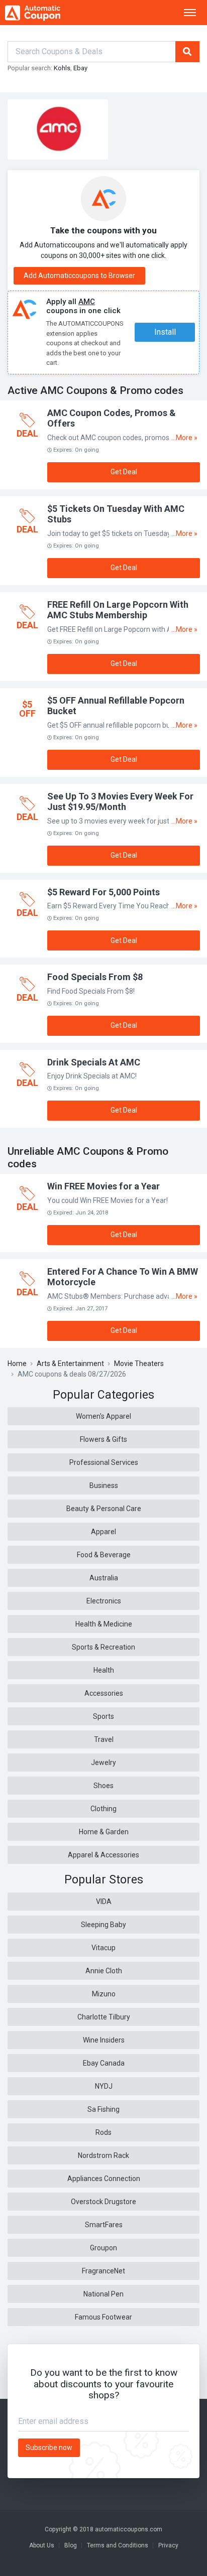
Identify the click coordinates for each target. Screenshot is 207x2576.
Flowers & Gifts (103, 1439)
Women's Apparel (103, 1416)
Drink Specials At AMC (94, 1062)
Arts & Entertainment (70, 1364)
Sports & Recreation (103, 1647)
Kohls (62, 68)
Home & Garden (104, 1832)
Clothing (103, 1809)
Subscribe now (49, 2448)
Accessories (104, 1693)
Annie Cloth (104, 1971)
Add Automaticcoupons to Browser (79, 276)
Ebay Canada (104, 2063)
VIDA (104, 1902)
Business (104, 1485)
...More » (184, 438)
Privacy (168, 2545)
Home (17, 1364)
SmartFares (104, 2225)
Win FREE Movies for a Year (103, 1186)
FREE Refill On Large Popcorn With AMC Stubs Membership (118, 610)
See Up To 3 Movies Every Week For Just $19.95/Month (120, 802)
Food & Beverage (104, 1555)
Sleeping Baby (103, 1925)
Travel (104, 1739)
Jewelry (103, 1762)
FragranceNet (103, 2271)
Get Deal (124, 472)
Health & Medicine (104, 1624)
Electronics (104, 1601)
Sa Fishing (103, 2109)
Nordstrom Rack (103, 2155)
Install (165, 332)
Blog (71, 2545)
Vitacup (103, 1948)
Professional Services (104, 1462)
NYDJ (104, 2086)
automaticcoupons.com (129, 2529)
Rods (103, 2132)
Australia (104, 1578)
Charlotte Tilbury (104, 2017)
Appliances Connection (104, 2179)
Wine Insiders (104, 2040)
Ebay (80, 68)
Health (104, 1670)
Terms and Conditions (118, 2545)
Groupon (103, 2248)
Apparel (103, 1532)
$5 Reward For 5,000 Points (103, 892)
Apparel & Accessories (103, 1855)
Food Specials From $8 (95, 977)
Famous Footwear (103, 2317)
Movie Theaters (139, 1364)
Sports (103, 1716)
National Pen (103, 2294)
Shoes (103, 1786)
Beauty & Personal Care (104, 1509)
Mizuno (104, 1994)
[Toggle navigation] (190, 13)
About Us (42, 2545)
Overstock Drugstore (103, 2202)
